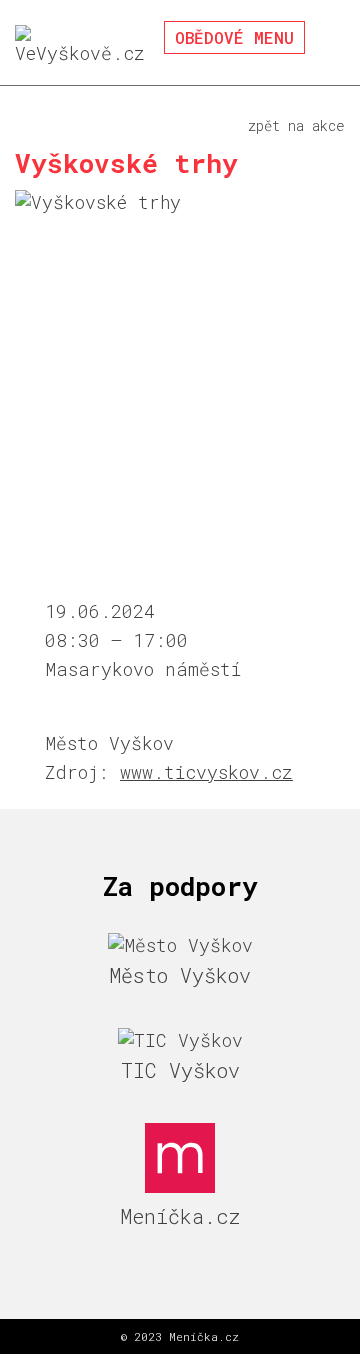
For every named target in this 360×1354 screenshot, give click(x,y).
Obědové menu (234, 37)
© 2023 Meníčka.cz (180, 1336)
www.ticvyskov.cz (206, 772)
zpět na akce (296, 125)
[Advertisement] (180, 409)
